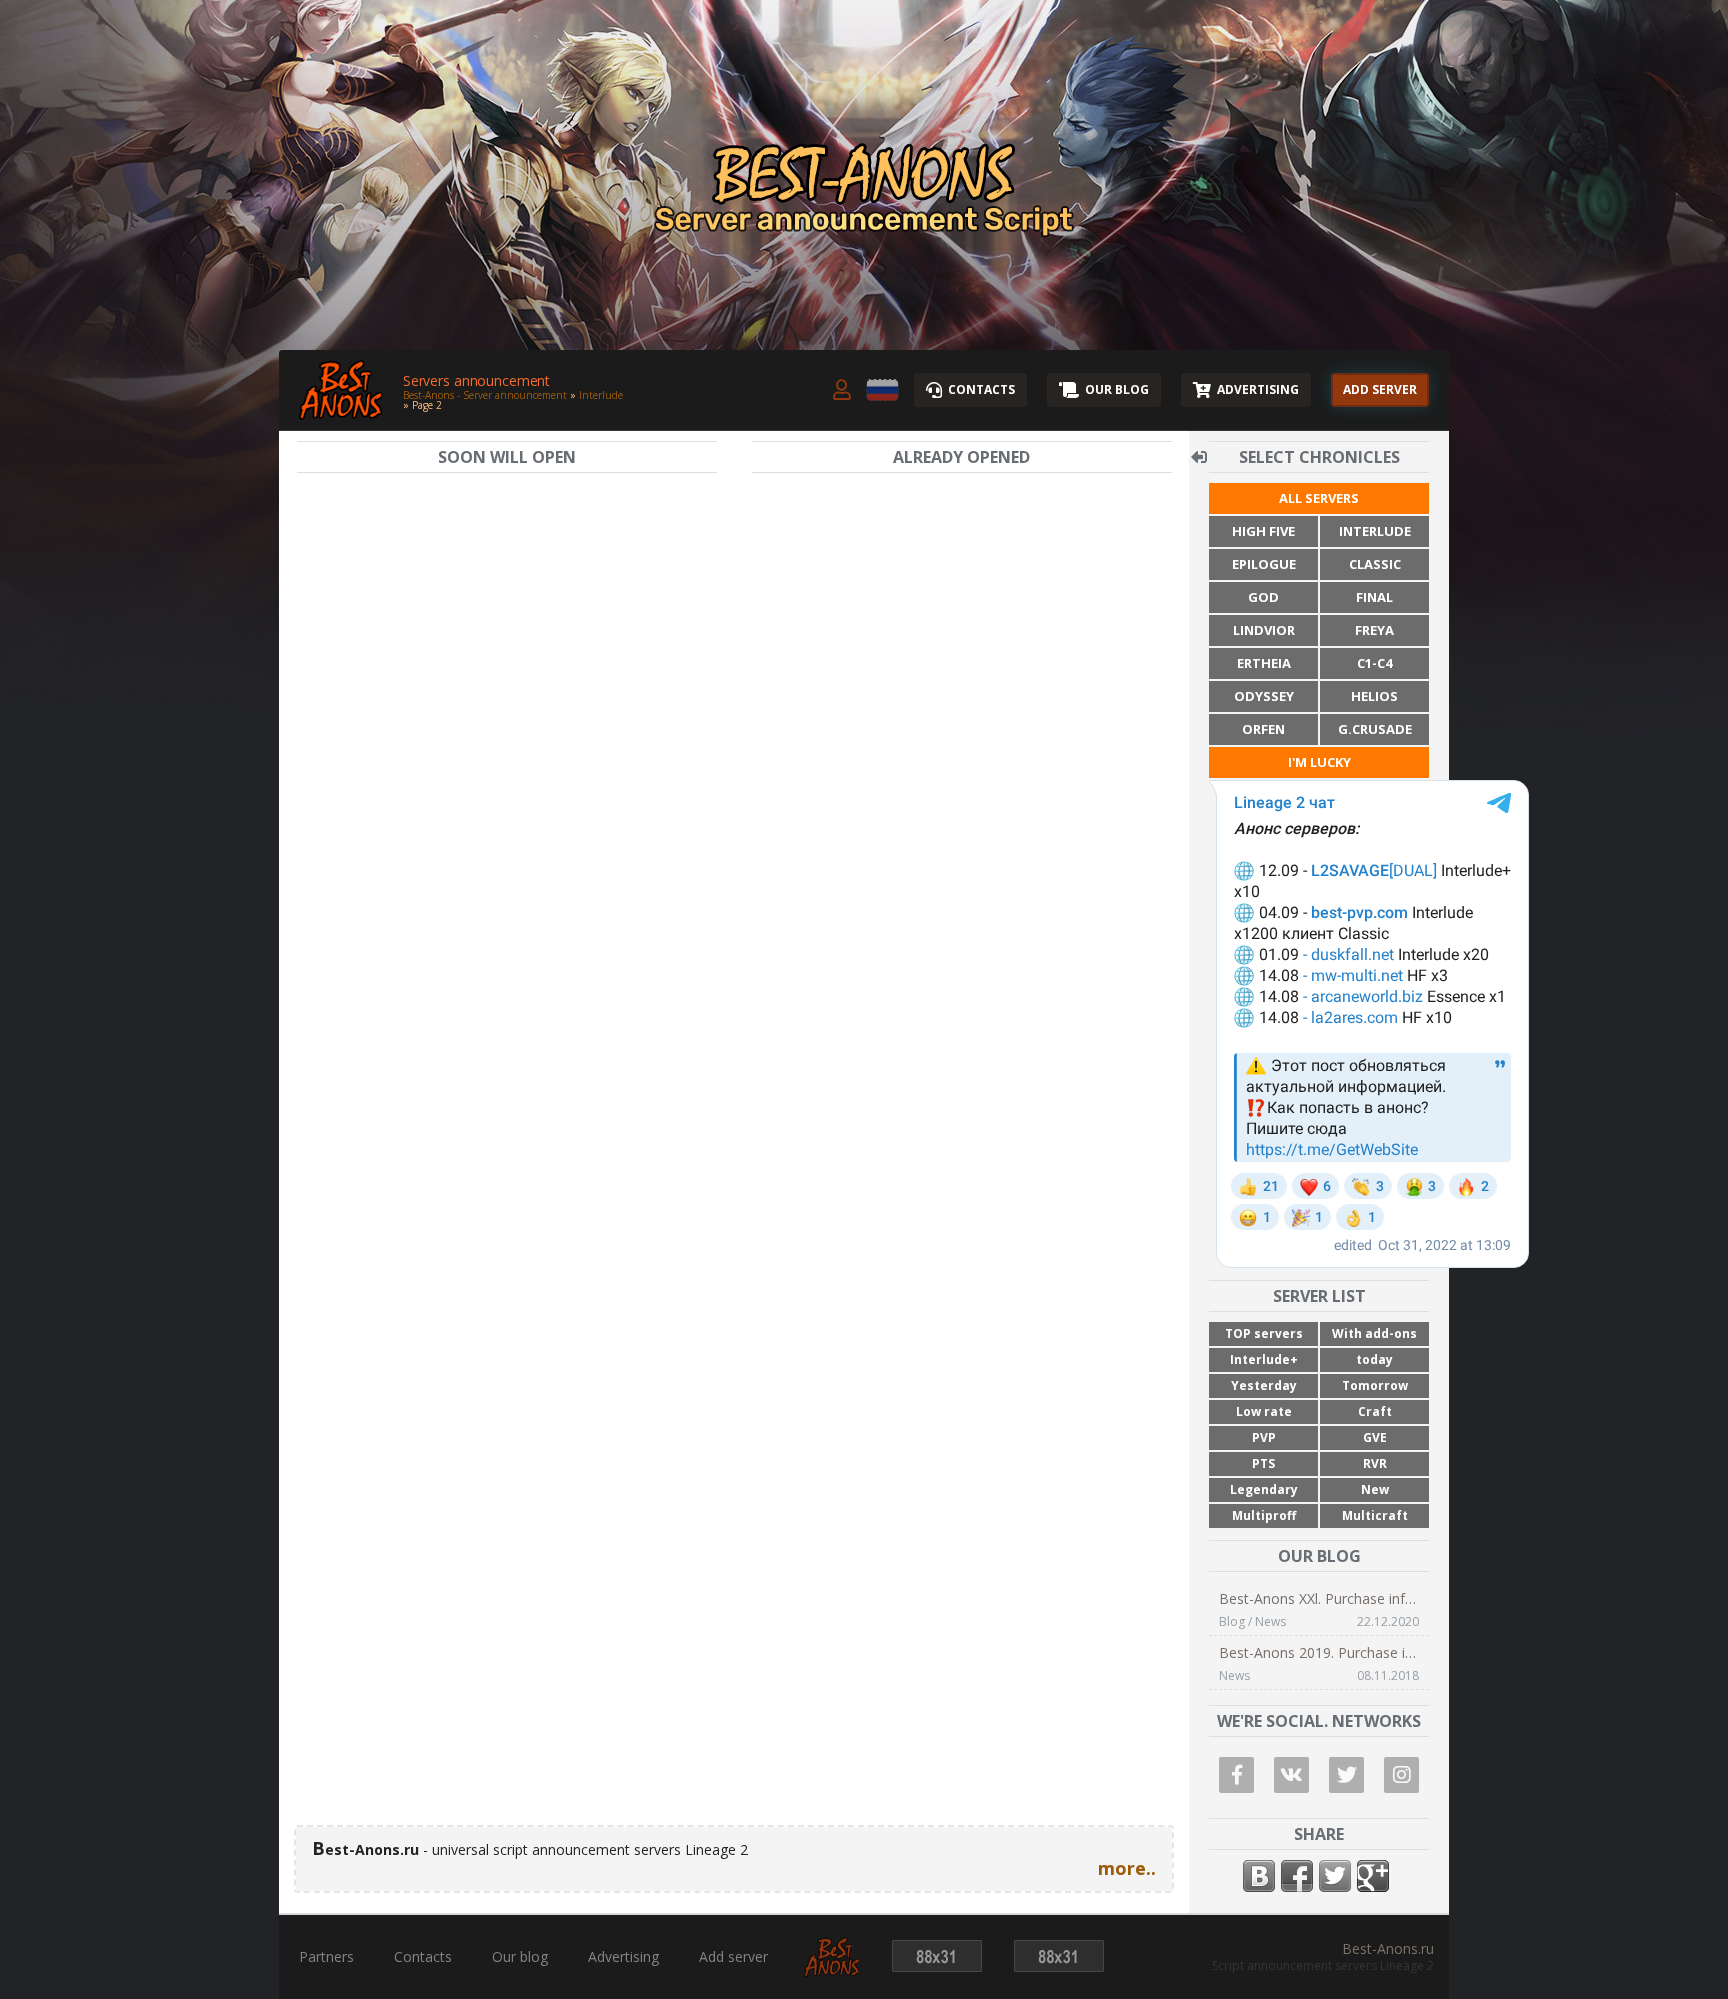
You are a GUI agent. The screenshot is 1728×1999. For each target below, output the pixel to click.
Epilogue (1264, 564)
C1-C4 (1374, 663)
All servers (1319, 498)
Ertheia (1264, 663)
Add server (733, 1957)
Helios (1374, 696)
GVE (1375, 1437)
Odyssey (1264, 696)
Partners (326, 1957)
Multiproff (1264, 1515)
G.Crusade (1375, 729)
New (1375, 1489)
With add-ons (1374, 1333)
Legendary (1264, 1489)
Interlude (1375, 531)
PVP (1264, 1437)
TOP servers (1264, 1333)
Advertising (623, 1957)
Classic (1375, 564)
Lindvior (1264, 630)
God (1263, 597)
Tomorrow (1375, 1385)
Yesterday (1264, 1385)
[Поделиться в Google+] (1373, 1876)
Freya (1374, 630)
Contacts (423, 1957)
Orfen (1263, 729)
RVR (1375, 1463)
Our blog (520, 1957)
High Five (1263, 531)
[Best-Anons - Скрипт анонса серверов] (832, 1969)
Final (1374, 597)
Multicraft (1375, 1515)
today (1374, 1359)
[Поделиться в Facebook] (1297, 1876)
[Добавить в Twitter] (1335, 1876)
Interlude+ (1264, 1359)
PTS (1263, 1463)
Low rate (1264, 1411)
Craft (1375, 1411)
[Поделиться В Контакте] (1259, 1876)
